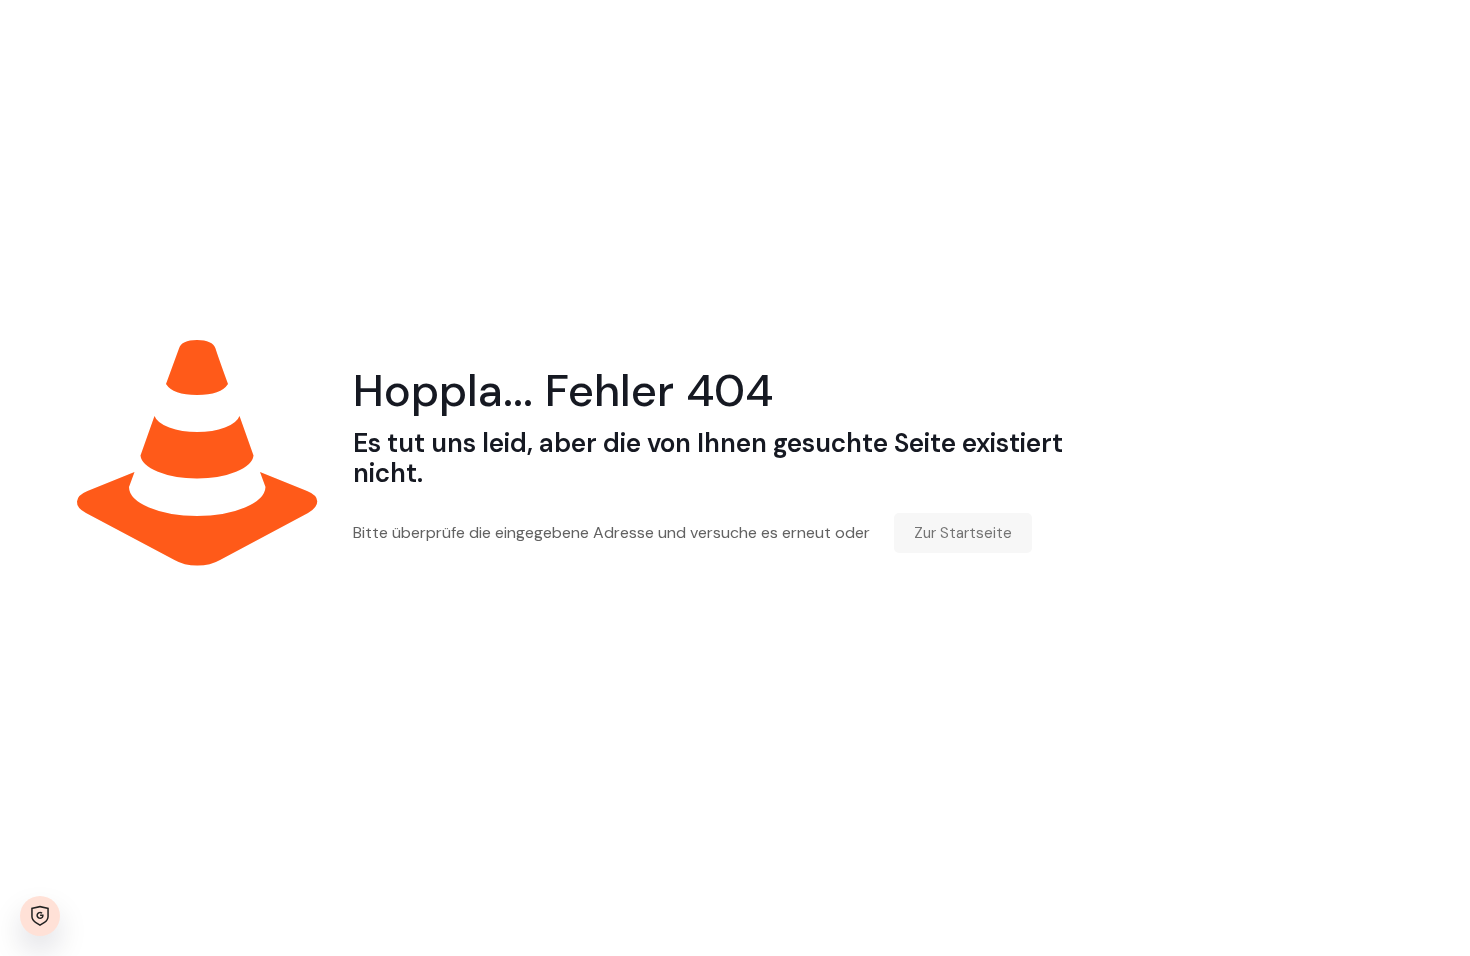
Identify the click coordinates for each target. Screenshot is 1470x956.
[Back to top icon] (1374, 915)
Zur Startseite (963, 533)
